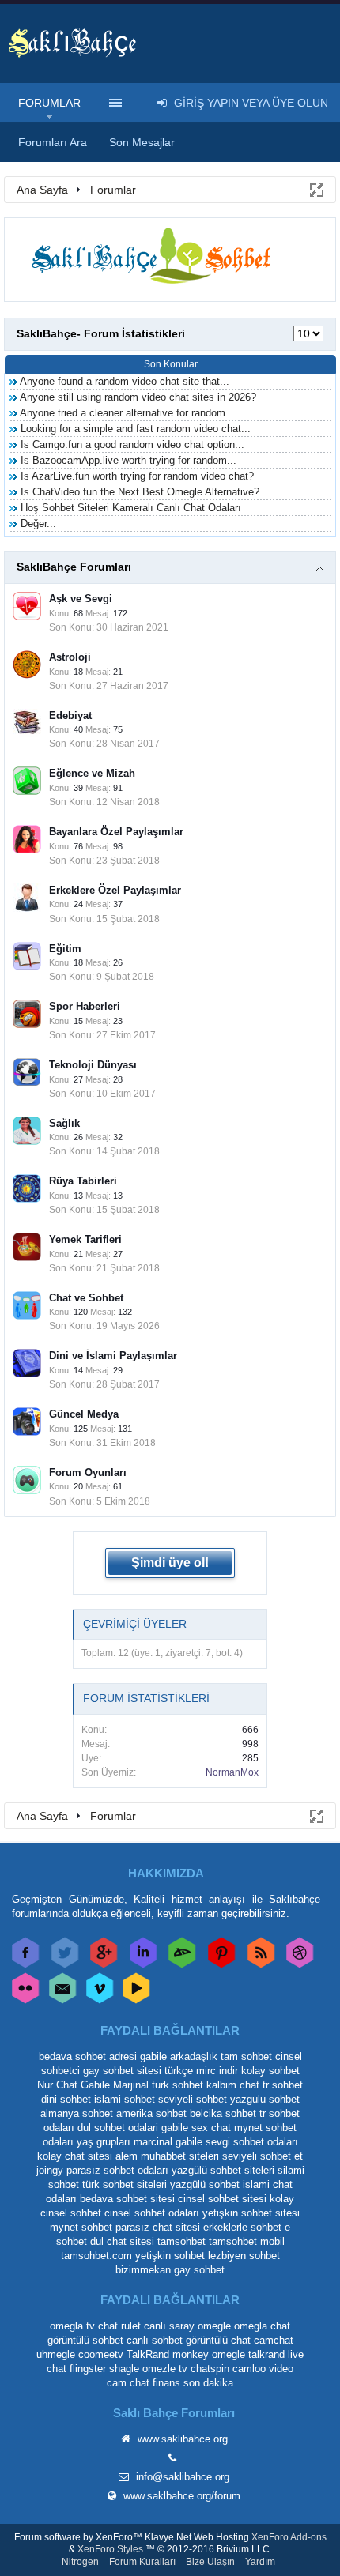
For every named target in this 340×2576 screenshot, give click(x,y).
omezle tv (165, 2369)
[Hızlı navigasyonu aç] (315, 189)
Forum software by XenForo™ (79, 2537)
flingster (88, 2369)
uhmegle (56, 2354)
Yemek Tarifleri (85, 1239)
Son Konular (171, 364)
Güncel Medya (84, 1414)
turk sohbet (178, 2085)
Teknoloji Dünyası (93, 1065)
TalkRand (148, 2354)
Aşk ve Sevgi (81, 599)
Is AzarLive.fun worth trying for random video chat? (137, 476)
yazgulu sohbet (265, 2099)
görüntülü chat (218, 2340)
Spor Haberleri (85, 1006)
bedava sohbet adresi (88, 2056)
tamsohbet (181, 2241)
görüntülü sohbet (85, 2340)
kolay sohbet (270, 2071)
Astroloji (70, 657)
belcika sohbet (223, 2113)
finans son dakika (193, 2383)
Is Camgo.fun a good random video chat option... (132, 444)
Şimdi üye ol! (170, 1563)
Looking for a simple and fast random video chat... (136, 429)
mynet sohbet (81, 2227)
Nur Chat (57, 2085)
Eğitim (65, 949)
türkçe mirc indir (201, 2071)
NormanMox (232, 1772)
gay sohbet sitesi (122, 2071)
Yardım (260, 2562)
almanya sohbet (77, 2113)
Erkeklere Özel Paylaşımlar (115, 890)
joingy (50, 2170)
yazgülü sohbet (205, 2184)
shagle (124, 2369)
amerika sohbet (151, 2113)
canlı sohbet (155, 2340)
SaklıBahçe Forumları (74, 567)
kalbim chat (233, 2085)
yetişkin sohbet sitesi (251, 2213)
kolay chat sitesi (75, 2156)
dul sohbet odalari (118, 2128)
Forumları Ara (53, 142)
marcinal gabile (168, 2142)
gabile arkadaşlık (179, 2056)
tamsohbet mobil (247, 2241)
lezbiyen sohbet (244, 2256)
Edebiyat (70, 716)
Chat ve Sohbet (86, 1298)
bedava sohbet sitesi (127, 2199)
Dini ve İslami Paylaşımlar (113, 1356)
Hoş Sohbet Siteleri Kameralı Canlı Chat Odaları (131, 508)
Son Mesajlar (142, 142)
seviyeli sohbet (193, 2099)
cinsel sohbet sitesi (222, 2199)
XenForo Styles (110, 2549)
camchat (274, 2340)
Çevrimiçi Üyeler (135, 1624)
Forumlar (49, 103)
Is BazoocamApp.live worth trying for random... (128, 460)
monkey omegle (209, 2354)
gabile (175, 2128)
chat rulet (119, 2326)
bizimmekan (143, 2270)
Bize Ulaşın (210, 2562)
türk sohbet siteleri (125, 2184)
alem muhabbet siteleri (167, 2156)
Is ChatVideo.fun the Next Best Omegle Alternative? (140, 492)
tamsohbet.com (96, 2256)
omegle (214, 2326)
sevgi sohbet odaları (252, 2142)
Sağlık (64, 1123)
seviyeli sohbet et (263, 2156)
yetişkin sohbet (170, 2256)
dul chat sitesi (122, 2241)
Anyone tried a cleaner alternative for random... (127, 413)
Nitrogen (80, 2562)
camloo (249, 2369)
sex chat (211, 2128)
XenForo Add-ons (289, 2537)
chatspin (210, 2369)
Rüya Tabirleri (83, 1181)
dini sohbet (66, 2099)
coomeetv (101, 2354)
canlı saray (169, 2326)
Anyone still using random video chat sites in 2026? (138, 397)
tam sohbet (246, 2056)
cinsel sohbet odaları (152, 2213)
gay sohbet (199, 2270)
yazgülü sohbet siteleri (223, 2170)
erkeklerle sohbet (242, 2227)
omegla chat (262, 2326)
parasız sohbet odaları (117, 2170)
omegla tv (72, 2326)
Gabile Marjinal (115, 2085)
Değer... (38, 523)
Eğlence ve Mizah (92, 773)
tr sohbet (283, 2085)
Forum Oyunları (88, 1473)
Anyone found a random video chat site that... (125, 381)
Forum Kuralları (142, 2562)
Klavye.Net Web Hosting (197, 2537)
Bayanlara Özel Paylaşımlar (116, 832)
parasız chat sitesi (158, 2227)
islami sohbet (125, 2099)
